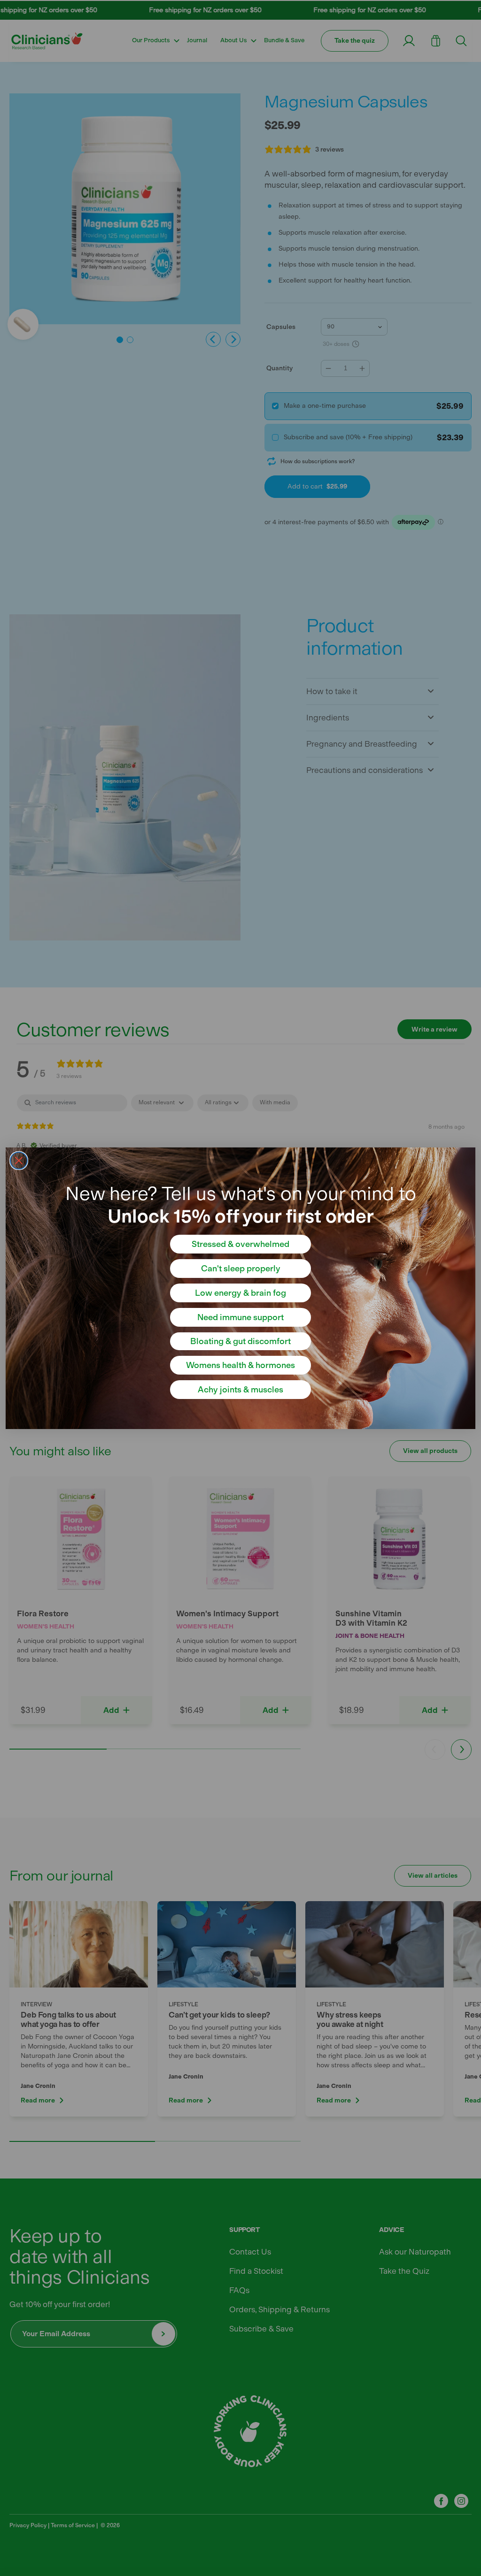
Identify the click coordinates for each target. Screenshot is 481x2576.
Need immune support (240, 1317)
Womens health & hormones (240, 1365)
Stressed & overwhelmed (240, 1244)
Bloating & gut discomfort (240, 1341)
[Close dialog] (19, 1161)
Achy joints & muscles (240, 1390)
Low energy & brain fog (240, 1293)
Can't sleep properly (241, 1269)
